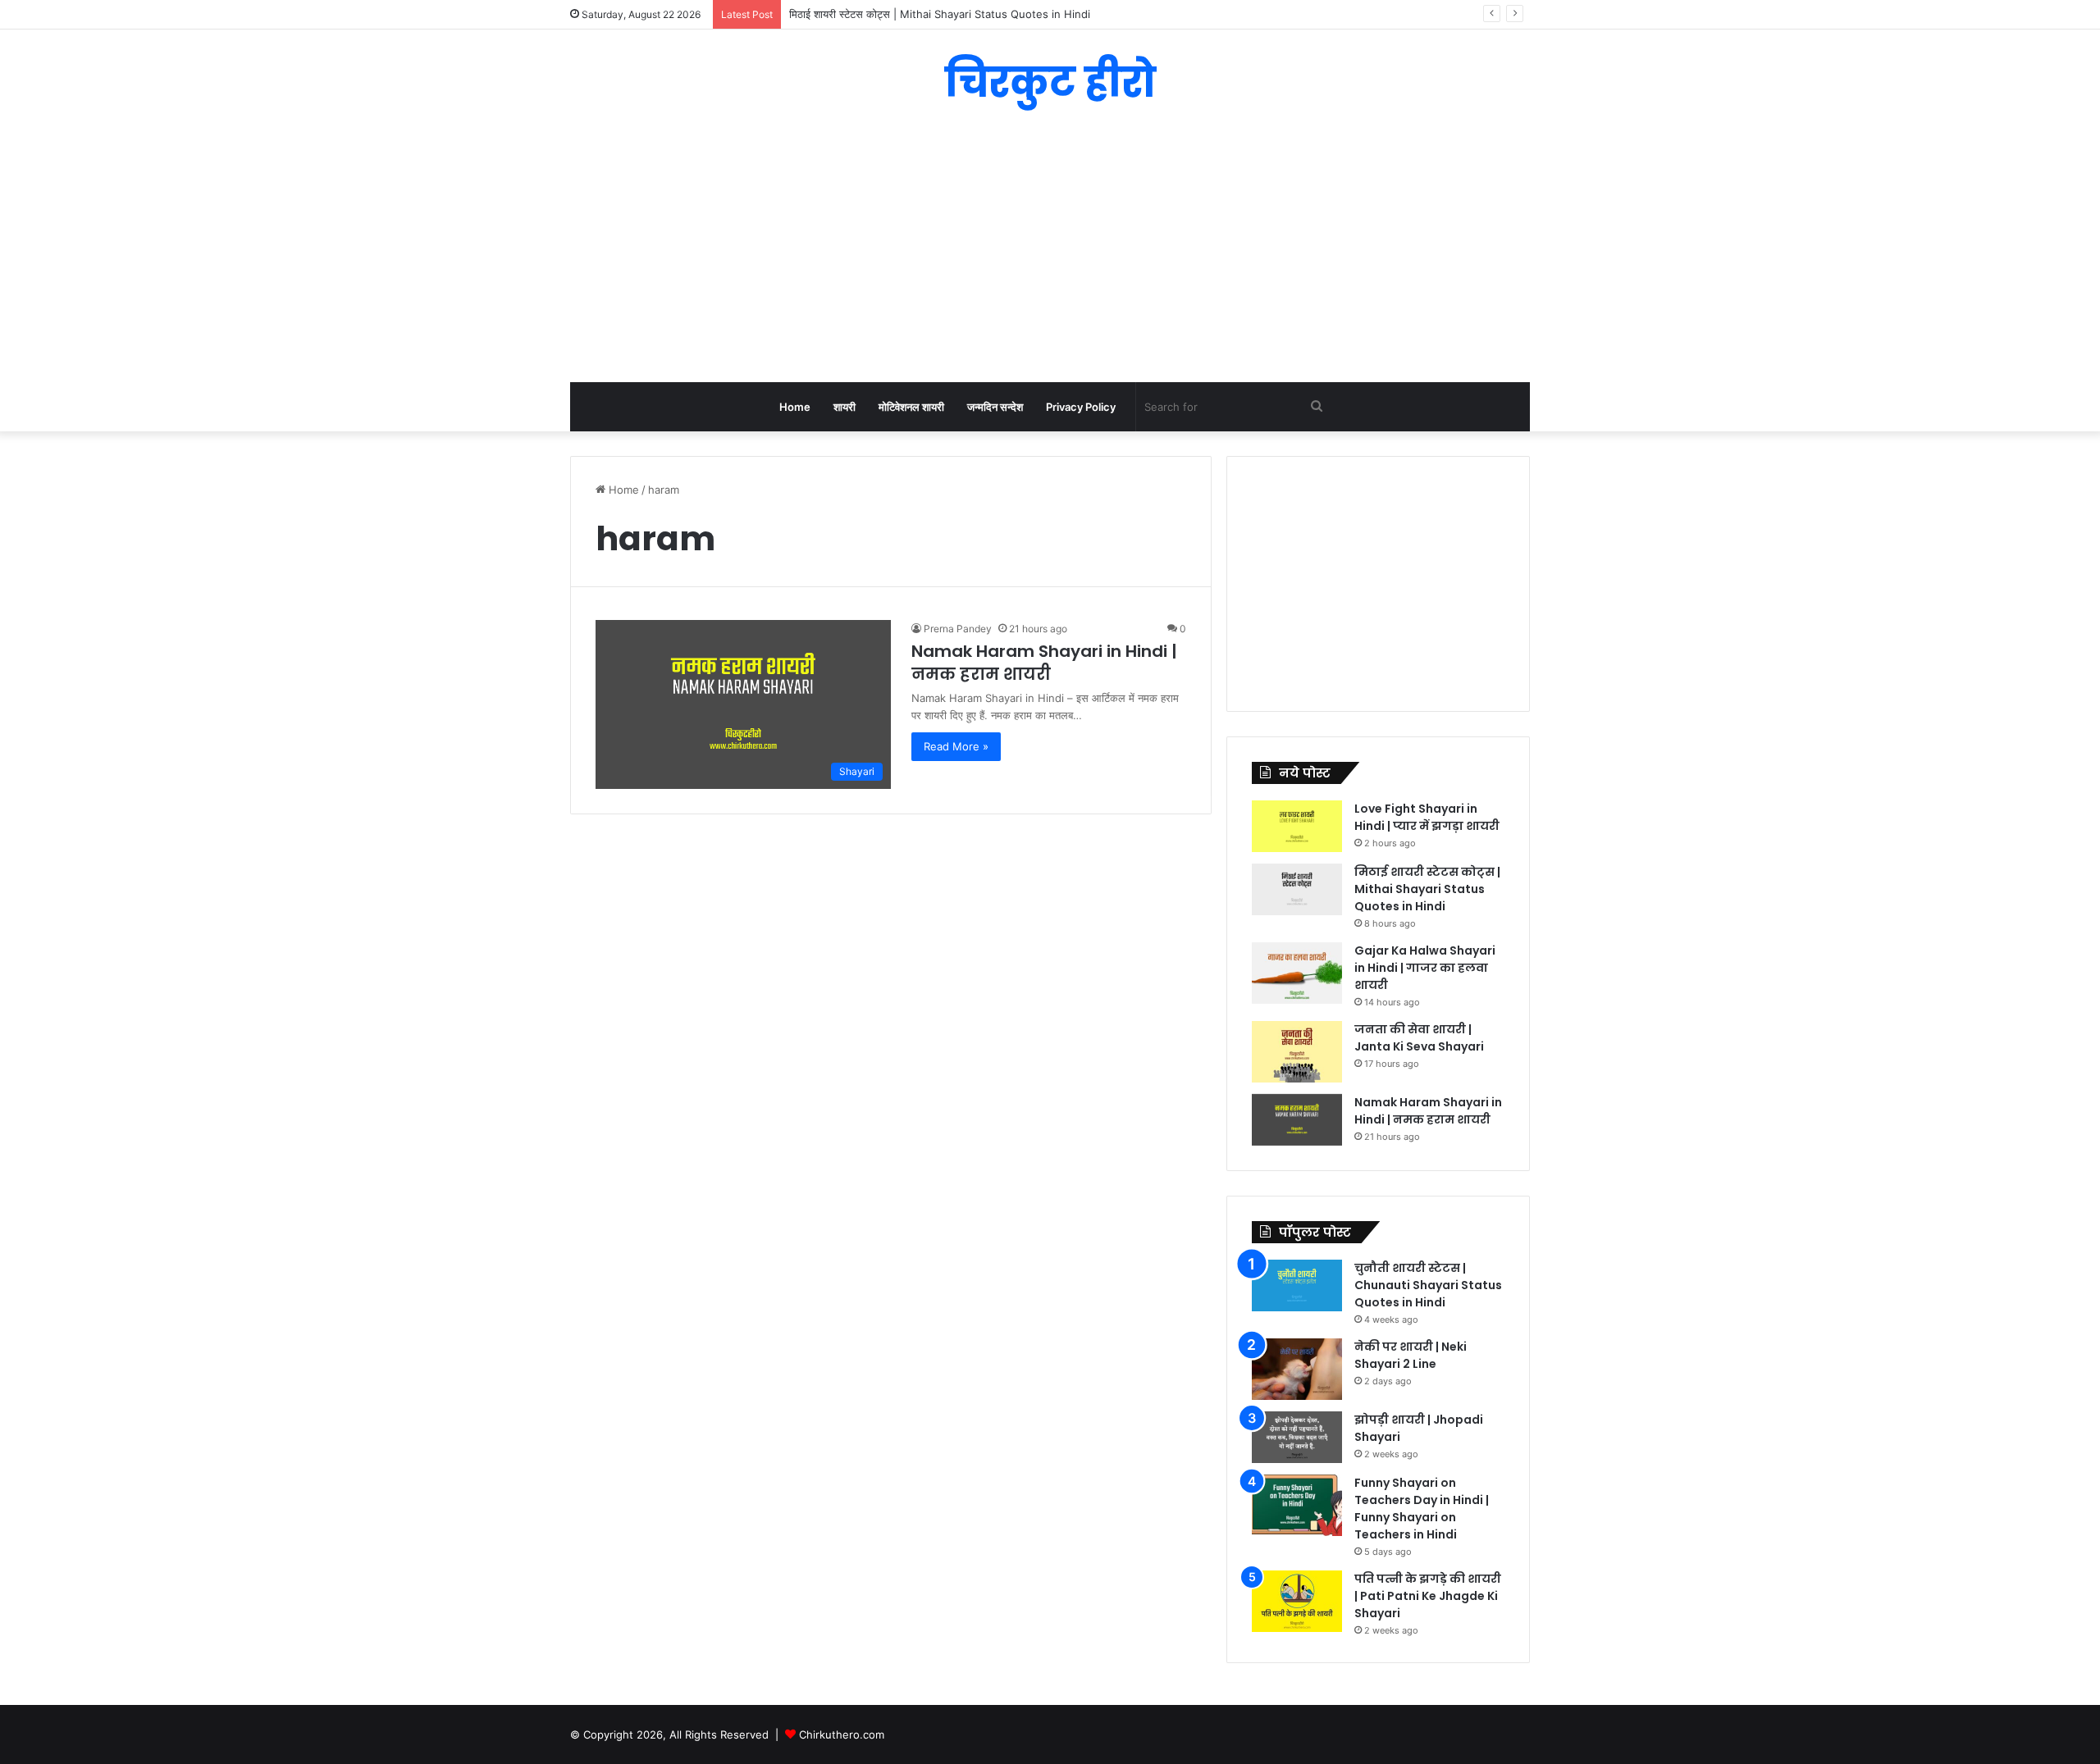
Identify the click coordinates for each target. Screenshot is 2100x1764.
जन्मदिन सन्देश (995, 407)
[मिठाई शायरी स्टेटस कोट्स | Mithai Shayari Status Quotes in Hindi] (1297, 889)
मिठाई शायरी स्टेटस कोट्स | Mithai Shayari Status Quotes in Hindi (1427, 889)
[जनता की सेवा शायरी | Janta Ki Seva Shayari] (1297, 1052)
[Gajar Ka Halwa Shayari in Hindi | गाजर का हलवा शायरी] (1297, 973)
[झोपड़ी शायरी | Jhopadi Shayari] (1297, 1437)
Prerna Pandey (958, 629)
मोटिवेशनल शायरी (911, 407)
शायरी (845, 407)
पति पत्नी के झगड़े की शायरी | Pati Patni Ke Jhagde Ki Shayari (1428, 1596)
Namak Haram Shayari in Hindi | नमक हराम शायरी (1044, 663)
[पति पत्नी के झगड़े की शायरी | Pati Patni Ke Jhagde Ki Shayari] (1297, 1601)
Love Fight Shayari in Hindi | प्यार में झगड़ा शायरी (1427, 817)
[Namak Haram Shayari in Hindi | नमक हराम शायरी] (1297, 1120)
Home (795, 407)
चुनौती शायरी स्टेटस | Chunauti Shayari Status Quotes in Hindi (1428, 1285)
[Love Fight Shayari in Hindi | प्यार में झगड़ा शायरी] (1297, 826)
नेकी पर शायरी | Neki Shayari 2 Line (1411, 1355)
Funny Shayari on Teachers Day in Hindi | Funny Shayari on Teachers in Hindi (1422, 1509)
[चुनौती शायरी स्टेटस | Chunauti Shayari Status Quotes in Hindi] (1297, 1285)
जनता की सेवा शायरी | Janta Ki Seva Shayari (1419, 1038)
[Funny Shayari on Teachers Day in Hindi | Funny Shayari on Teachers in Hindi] (1297, 1505)
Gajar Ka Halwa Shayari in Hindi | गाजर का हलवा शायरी (1425, 968)
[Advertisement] (1050, 251)
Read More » (956, 746)
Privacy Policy (1081, 407)
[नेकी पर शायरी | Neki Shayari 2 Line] (1297, 1369)
